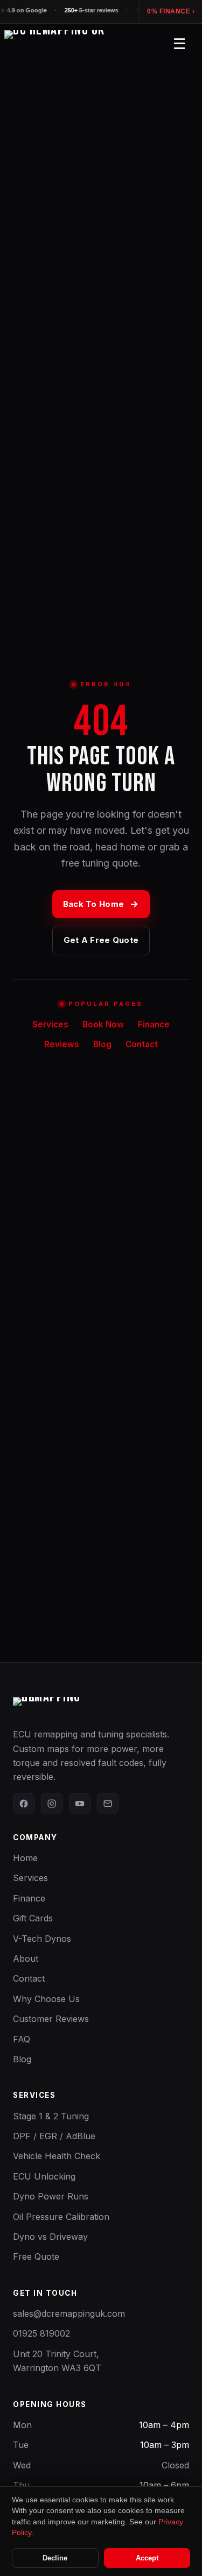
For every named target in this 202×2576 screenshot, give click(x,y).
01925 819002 (41, 2333)
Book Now (103, 1024)
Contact (142, 1044)
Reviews (62, 1044)
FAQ (22, 2039)
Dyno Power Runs (51, 2196)
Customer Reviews (51, 2019)
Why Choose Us (46, 1999)
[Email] (108, 1804)
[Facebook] (24, 1804)
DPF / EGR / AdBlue (54, 2136)
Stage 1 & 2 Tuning (51, 2116)
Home (25, 1858)
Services (50, 1024)
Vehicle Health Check (57, 2156)
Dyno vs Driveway (50, 2237)
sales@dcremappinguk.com (69, 2314)
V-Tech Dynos (42, 1939)
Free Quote (36, 2256)
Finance (154, 1024)
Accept (147, 2558)
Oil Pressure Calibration (61, 2217)
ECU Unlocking (44, 2176)
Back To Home (94, 904)
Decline (55, 2558)
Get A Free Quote (101, 940)
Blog (102, 1044)
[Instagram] (52, 1804)
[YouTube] (80, 1804)
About (26, 1958)
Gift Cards (33, 1918)
